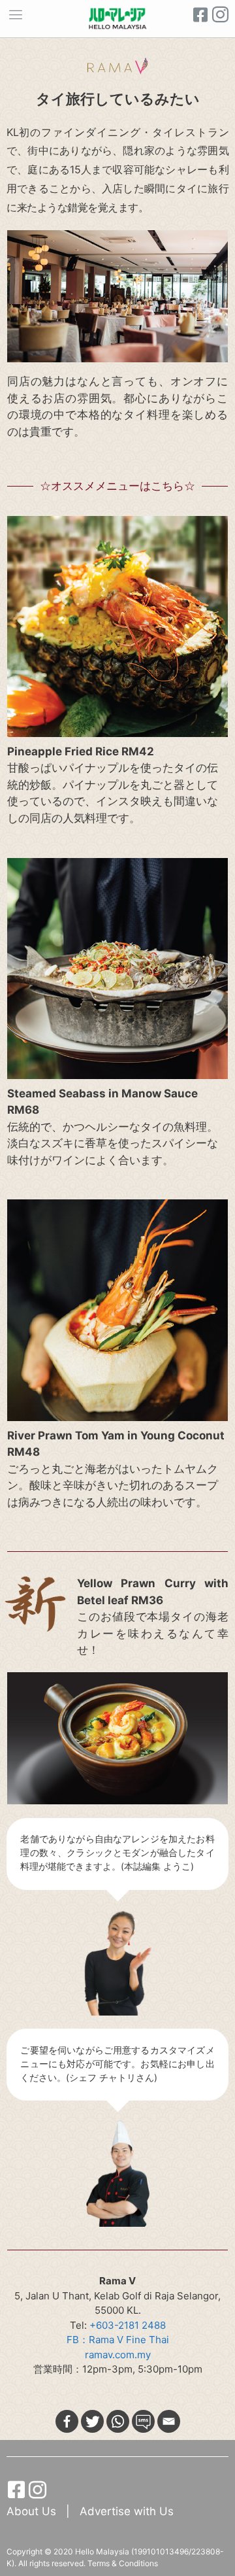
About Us (33, 2511)
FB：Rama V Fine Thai (118, 2340)
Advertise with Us (127, 2511)
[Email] (169, 2421)
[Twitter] (92, 2421)
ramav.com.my (118, 2355)
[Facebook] (67, 2421)
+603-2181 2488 (128, 2325)
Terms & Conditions (123, 2563)
